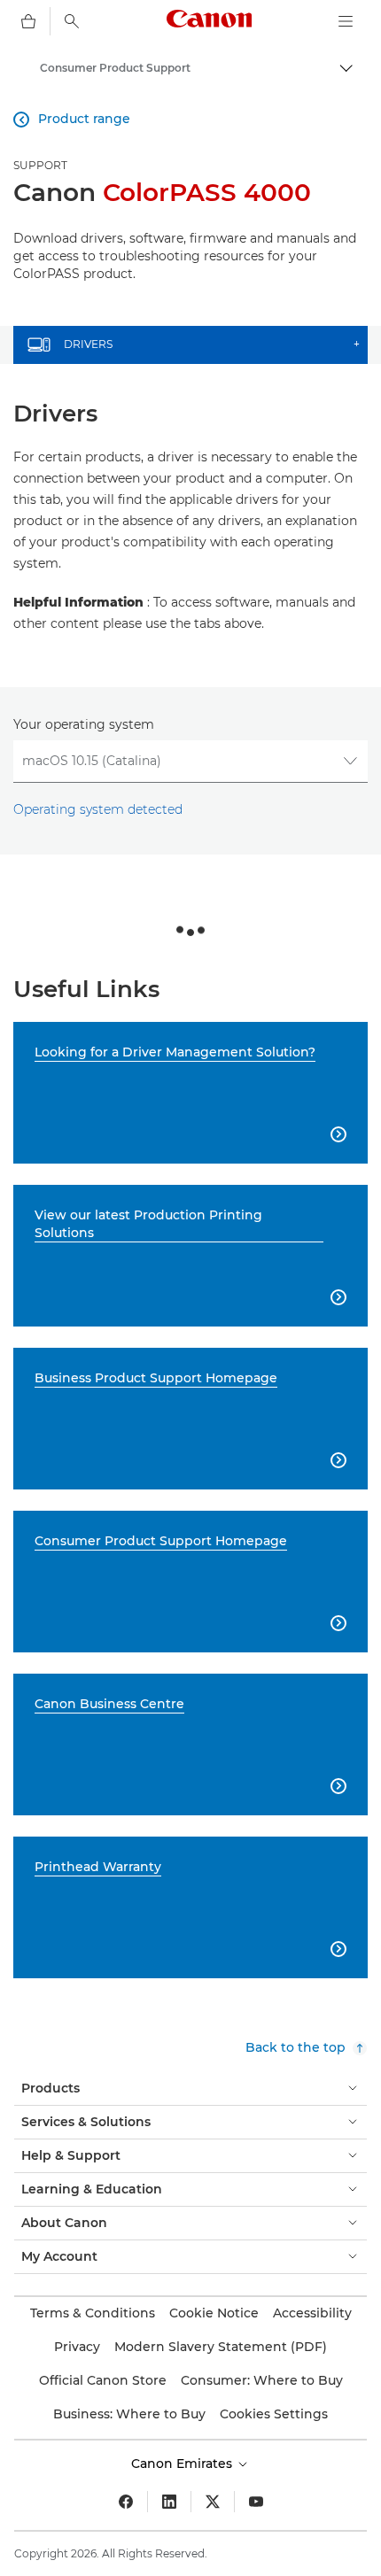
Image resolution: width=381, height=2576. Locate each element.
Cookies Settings (274, 2414)
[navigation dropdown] (346, 21)
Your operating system (84, 724)
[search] (72, 21)
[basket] (28, 21)
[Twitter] (213, 2502)
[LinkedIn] (169, 2502)
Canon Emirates (183, 2464)
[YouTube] (256, 2502)
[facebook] (126, 2502)
